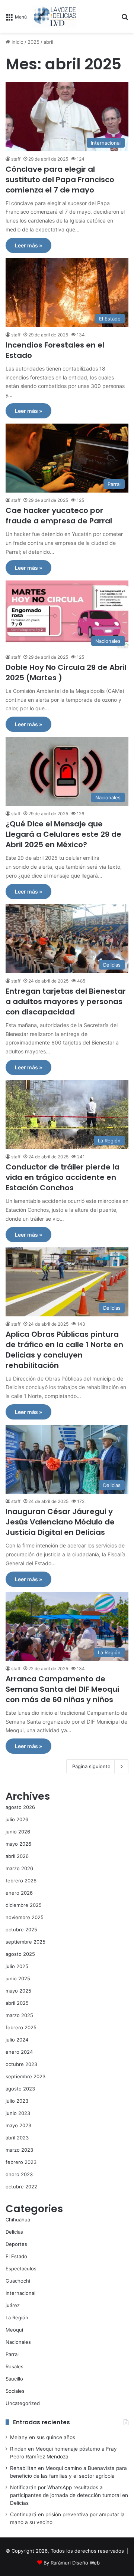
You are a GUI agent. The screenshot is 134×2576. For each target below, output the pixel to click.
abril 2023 (17, 2138)
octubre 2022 (21, 2187)
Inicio (17, 42)
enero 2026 (19, 1893)
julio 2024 (17, 2040)
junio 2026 (18, 1832)
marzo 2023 (19, 2150)
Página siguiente (91, 1766)
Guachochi (18, 2281)
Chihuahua (18, 2220)
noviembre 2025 (25, 1917)
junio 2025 (18, 1978)
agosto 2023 (20, 2089)
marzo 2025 (19, 2015)
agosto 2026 (20, 1807)
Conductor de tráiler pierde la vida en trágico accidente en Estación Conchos (63, 1177)
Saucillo (14, 2379)
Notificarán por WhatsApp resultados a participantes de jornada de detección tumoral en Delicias (69, 2495)
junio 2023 (18, 2113)
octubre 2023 (21, 2064)
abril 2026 (17, 1856)
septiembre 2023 (25, 2076)
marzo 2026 (19, 1868)
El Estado (16, 2256)
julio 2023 (17, 2101)
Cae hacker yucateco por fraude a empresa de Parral (59, 516)
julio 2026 (17, 1819)
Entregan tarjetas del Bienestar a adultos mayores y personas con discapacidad (66, 1001)
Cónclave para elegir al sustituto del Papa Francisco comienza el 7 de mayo (60, 180)
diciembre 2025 (24, 1905)
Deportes (16, 2244)
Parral (12, 2354)
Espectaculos (21, 2269)
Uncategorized (23, 2403)
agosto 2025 (20, 1954)
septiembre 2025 (25, 1942)
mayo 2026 (18, 1844)
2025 (33, 42)
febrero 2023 (21, 2162)
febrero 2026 (21, 1881)
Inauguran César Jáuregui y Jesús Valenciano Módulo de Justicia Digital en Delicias (60, 1522)
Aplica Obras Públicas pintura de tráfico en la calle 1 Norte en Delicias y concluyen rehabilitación (64, 1350)
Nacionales (18, 2342)
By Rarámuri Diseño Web (72, 2563)
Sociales (15, 2391)
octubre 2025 (21, 1929)
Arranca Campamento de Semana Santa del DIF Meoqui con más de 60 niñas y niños (62, 1689)
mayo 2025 (18, 1991)
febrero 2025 (21, 2027)
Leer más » (28, 245)
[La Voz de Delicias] (54, 16)
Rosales (15, 2366)
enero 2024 (19, 2052)
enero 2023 (19, 2174)
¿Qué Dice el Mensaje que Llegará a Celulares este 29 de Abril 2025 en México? (63, 834)
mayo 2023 (18, 2125)
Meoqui (14, 2330)
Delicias (14, 2232)
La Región (17, 2317)
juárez (13, 2305)
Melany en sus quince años (43, 2437)
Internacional (20, 2293)
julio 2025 (17, 1966)
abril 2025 (17, 2003)
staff (16, 159)
